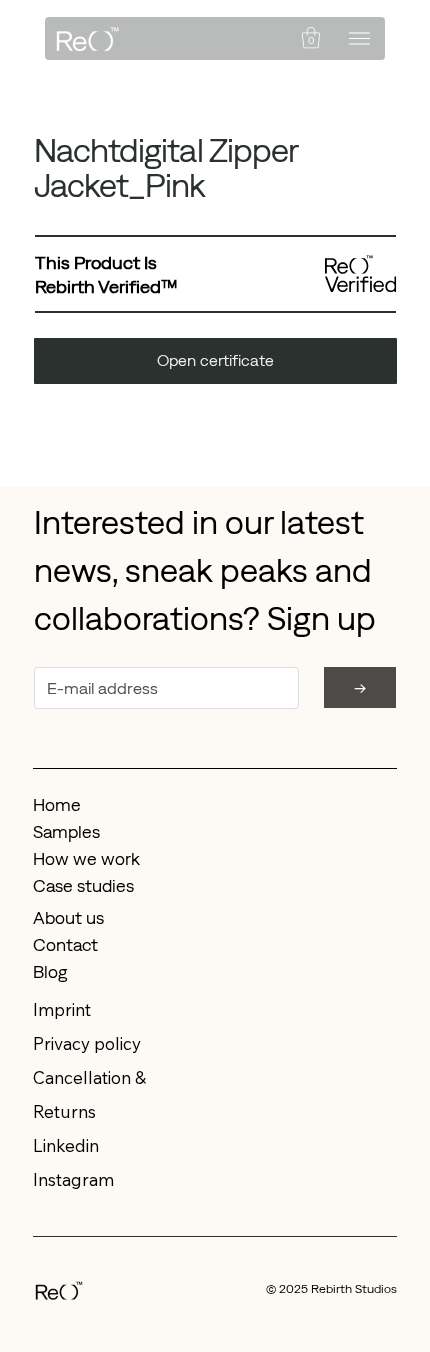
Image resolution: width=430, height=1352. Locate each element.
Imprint (62, 1009)
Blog (50, 972)
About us (68, 918)
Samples (66, 832)
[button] (311, 37)
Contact (65, 945)
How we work (86, 859)
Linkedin (66, 1145)
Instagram (73, 1179)
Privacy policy (87, 1043)
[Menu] (359, 38)
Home (57, 805)
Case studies (83, 886)
